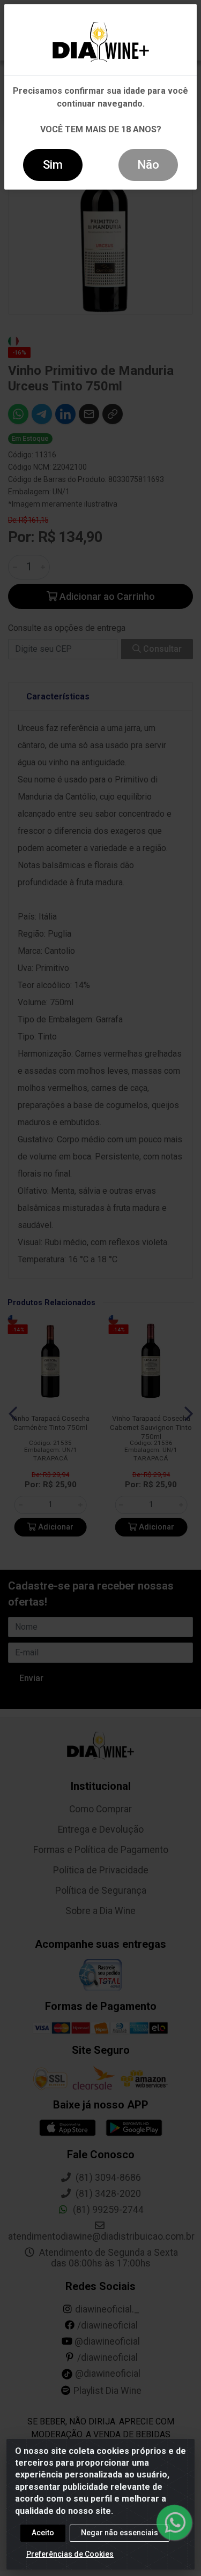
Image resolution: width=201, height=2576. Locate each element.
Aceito (43, 2533)
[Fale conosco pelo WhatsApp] (174, 2522)
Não (148, 165)
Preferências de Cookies (70, 2554)
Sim (53, 165)
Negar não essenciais (120, 2533)
